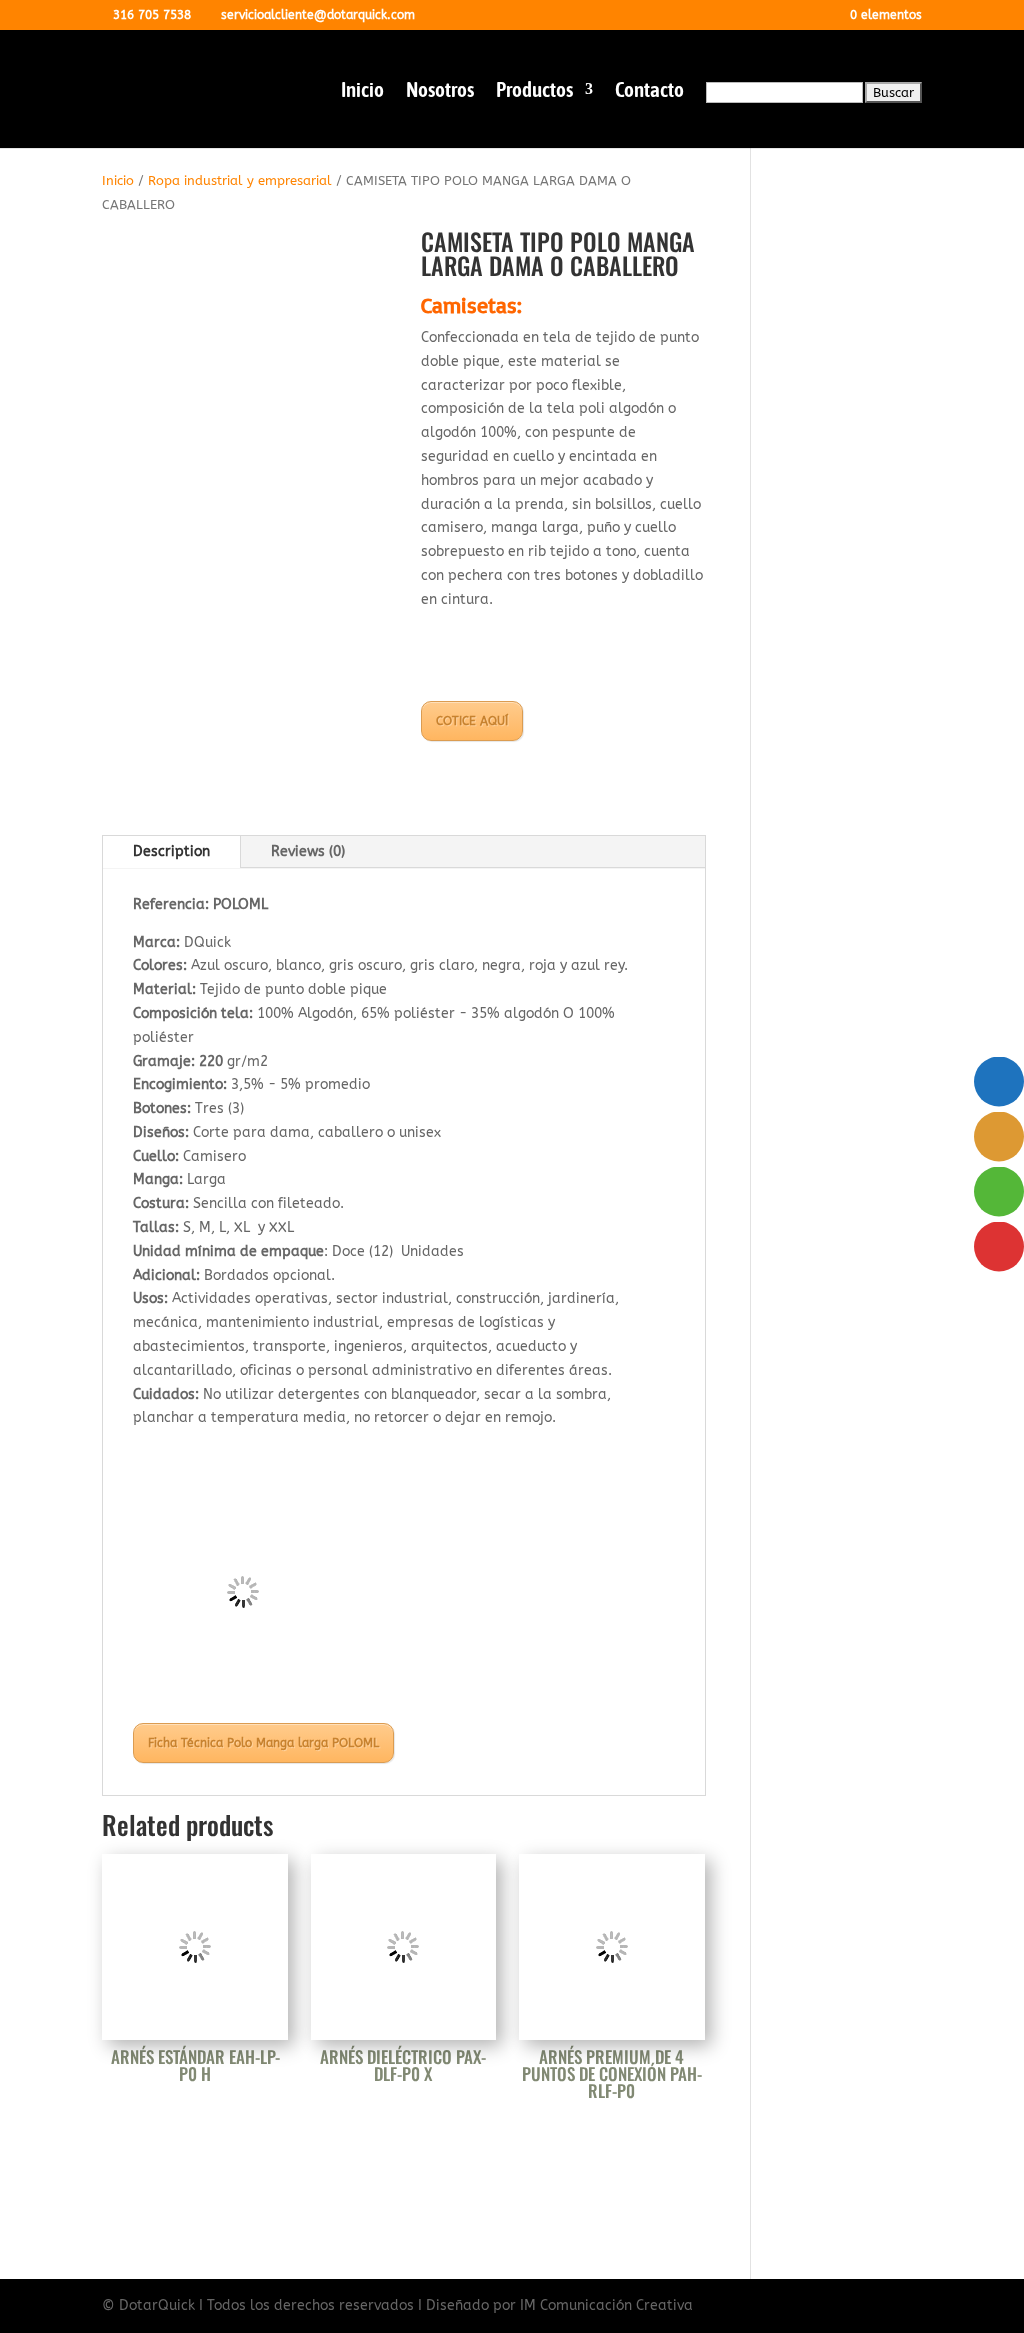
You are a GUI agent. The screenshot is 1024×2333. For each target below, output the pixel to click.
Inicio (362, 91)
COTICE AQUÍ (472, 721)
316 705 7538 (152, 15)
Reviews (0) (308, 851)
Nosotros (440, 91)
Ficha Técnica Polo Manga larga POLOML (263, 1743)
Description (171, 851)
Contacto (649, 91)
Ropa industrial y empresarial (240, 180)
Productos (534, 91)
